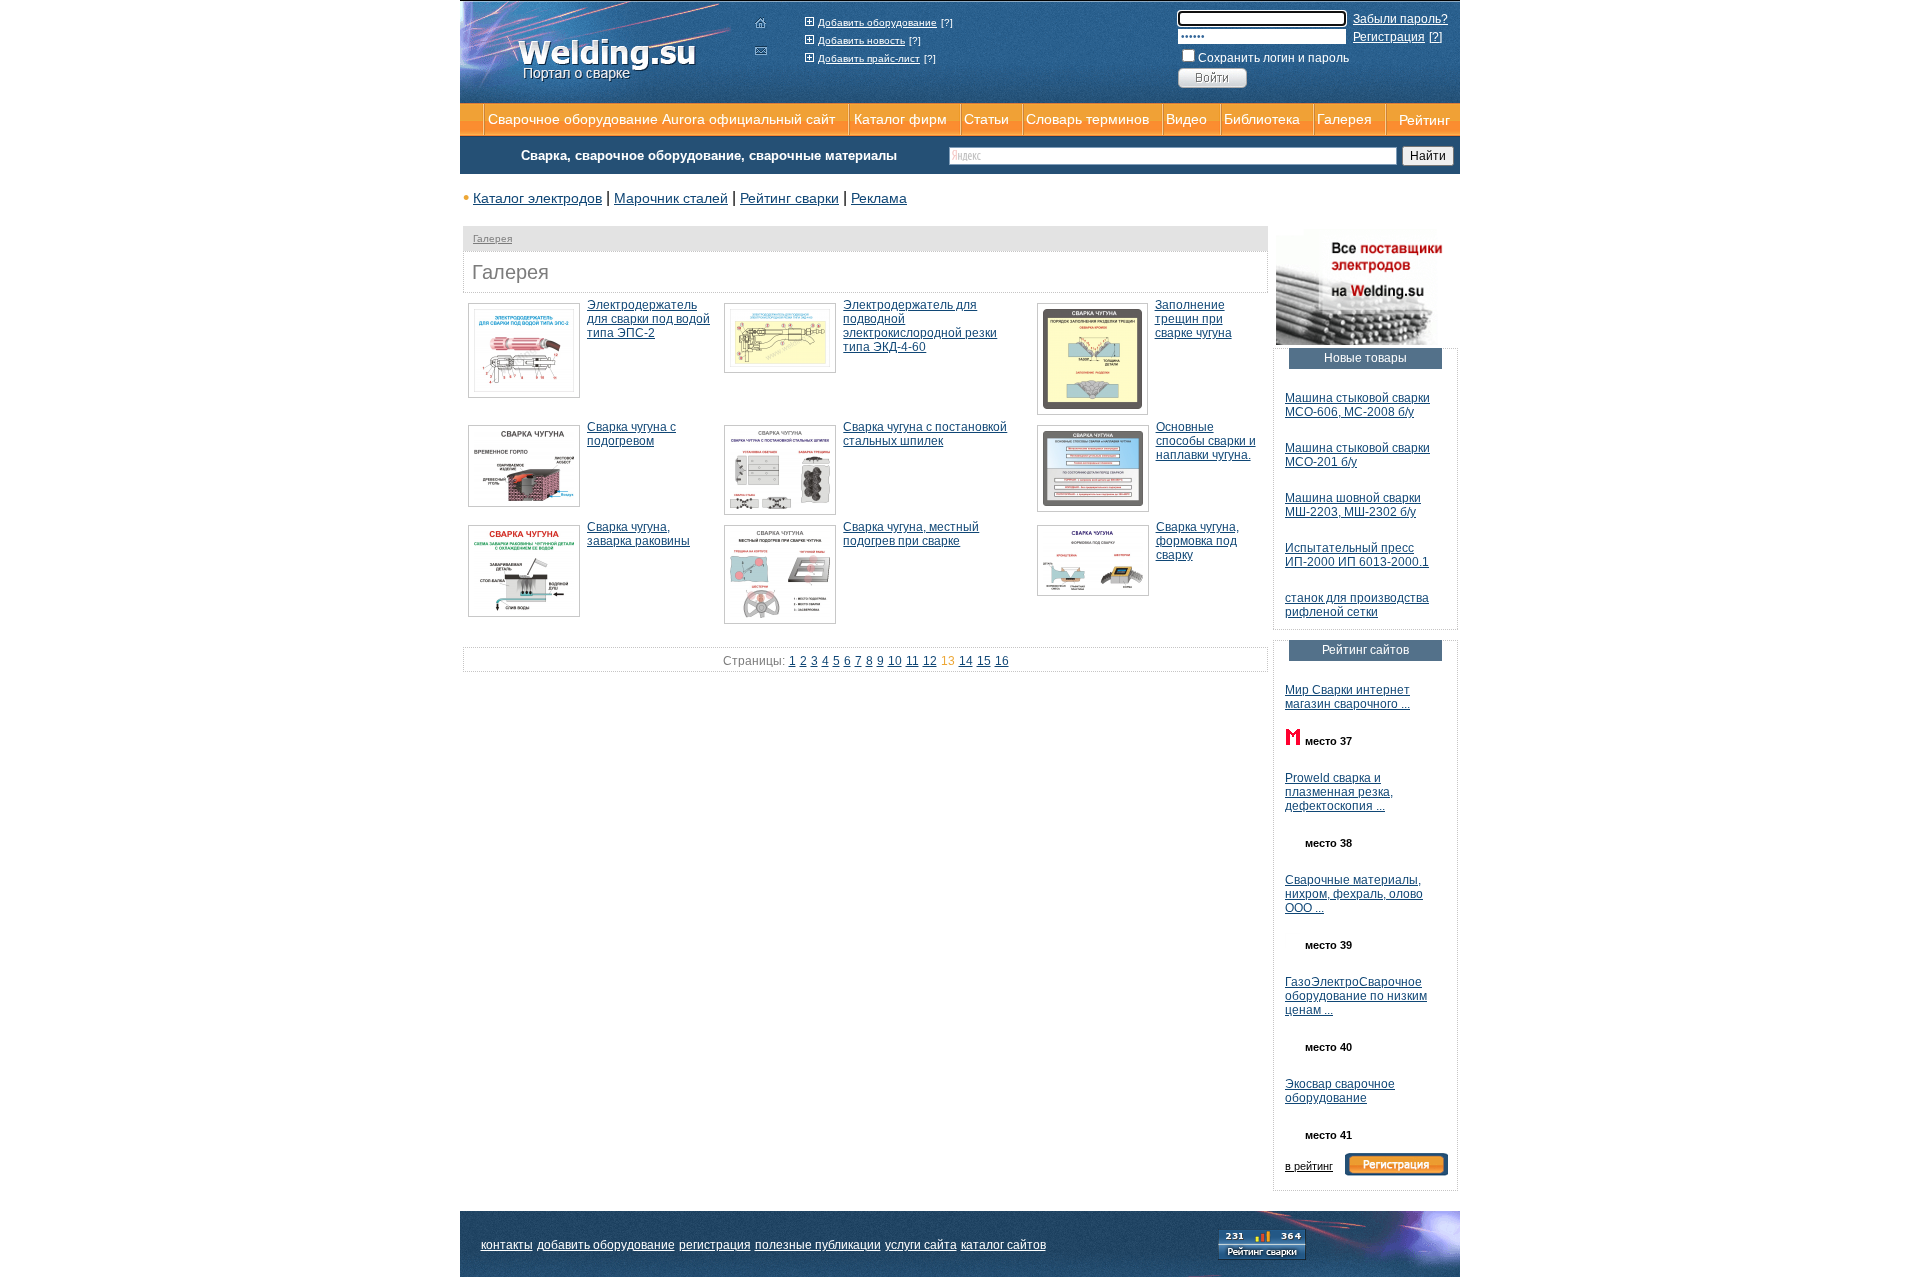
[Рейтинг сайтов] (1262, 1243)
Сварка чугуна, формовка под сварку (1197, 541)
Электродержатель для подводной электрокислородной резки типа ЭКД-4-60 (920, 326)
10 (895, 661)
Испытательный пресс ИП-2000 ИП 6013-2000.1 (1357, 555)
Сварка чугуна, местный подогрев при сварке (911, 534)
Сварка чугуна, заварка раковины (638, 534)
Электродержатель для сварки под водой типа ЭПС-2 (648, 319)
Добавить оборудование (877, 22)
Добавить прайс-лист (869, 58)
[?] (947, 22)
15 (984, 661)
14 (966, 661)
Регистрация (1389, 37)
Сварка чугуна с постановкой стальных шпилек (925, 434)
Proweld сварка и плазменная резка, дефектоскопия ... (1339, 792)
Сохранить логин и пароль (1273, 58)
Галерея (492, 238)
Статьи (986, 119)
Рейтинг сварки (789, 198)
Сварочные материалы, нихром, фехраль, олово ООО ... (1354, 894)
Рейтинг (1424, 120)
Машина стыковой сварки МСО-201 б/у (1357, 455)
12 (930, 661)
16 (1002, 661)
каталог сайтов (1003, 1245)
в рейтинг (1309, 1166)
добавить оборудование (606, 1245)
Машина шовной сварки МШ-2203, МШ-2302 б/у (1353, 505)
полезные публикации (818, 1245)
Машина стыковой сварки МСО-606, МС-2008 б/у (1357, 405)
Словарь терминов (1087, 119)
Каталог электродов (537, 198)
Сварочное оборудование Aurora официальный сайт (661, 119)
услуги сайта (921, 1245)
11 (912, 661)
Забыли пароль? (1400, 19)
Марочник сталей (671, 198)
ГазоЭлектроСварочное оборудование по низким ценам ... (1356, 996)
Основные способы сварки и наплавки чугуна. (1206, 441)
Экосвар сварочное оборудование (1340, 1091)
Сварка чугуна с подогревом (631, 434)
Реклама (879, 198)
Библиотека (1262, 119)
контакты (507, 1245)
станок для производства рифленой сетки (1357, 605)
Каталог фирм (900, 119)
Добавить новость (861, 40)
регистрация (715, 1245)
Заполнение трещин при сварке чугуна (1193, 319)
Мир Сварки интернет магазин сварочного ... (1347, 697)
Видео (1186, 119)
